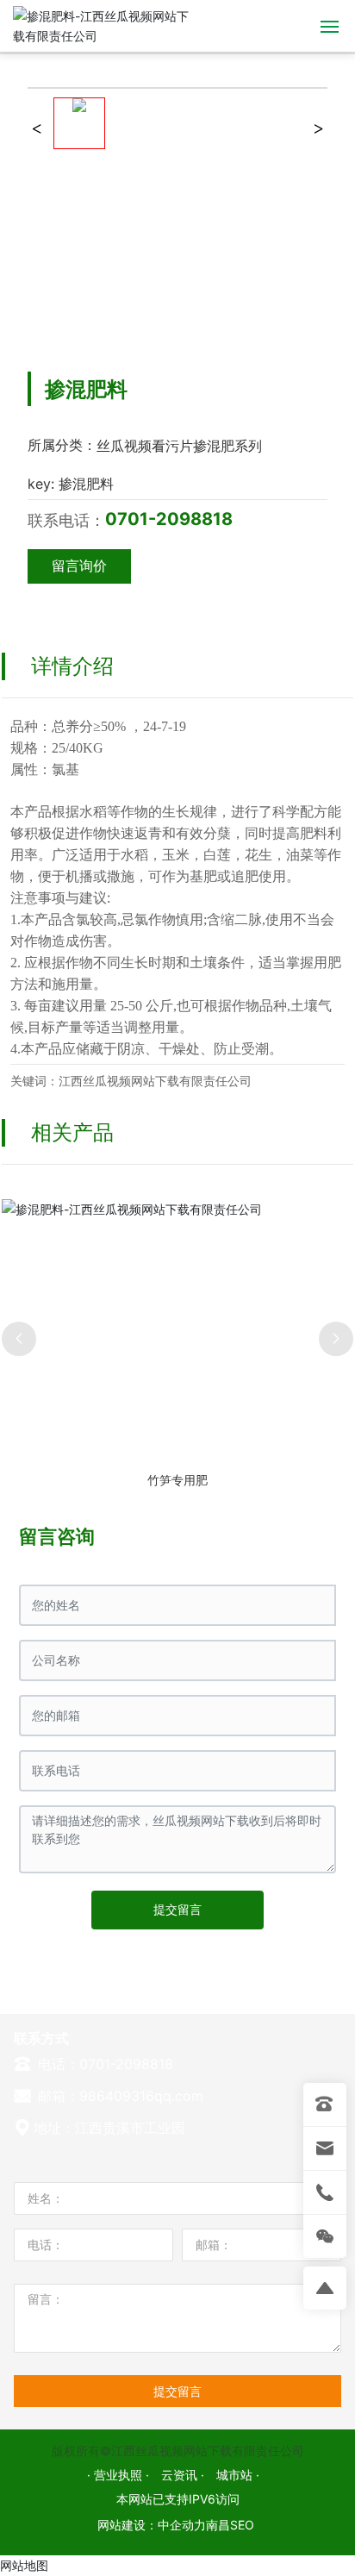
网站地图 (24, 2565)
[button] (19, 1339)
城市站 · (238, 2475)
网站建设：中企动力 (152, 2525)
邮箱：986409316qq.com (118, 2096)
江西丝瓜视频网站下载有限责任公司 (155, 1081)
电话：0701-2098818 (103, 2064)
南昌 (218, 2525)
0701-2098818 (169, 519)
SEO (242, 2525)
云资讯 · (184, 2475)
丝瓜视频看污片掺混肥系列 (179, 446)
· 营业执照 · (120, 2475)
